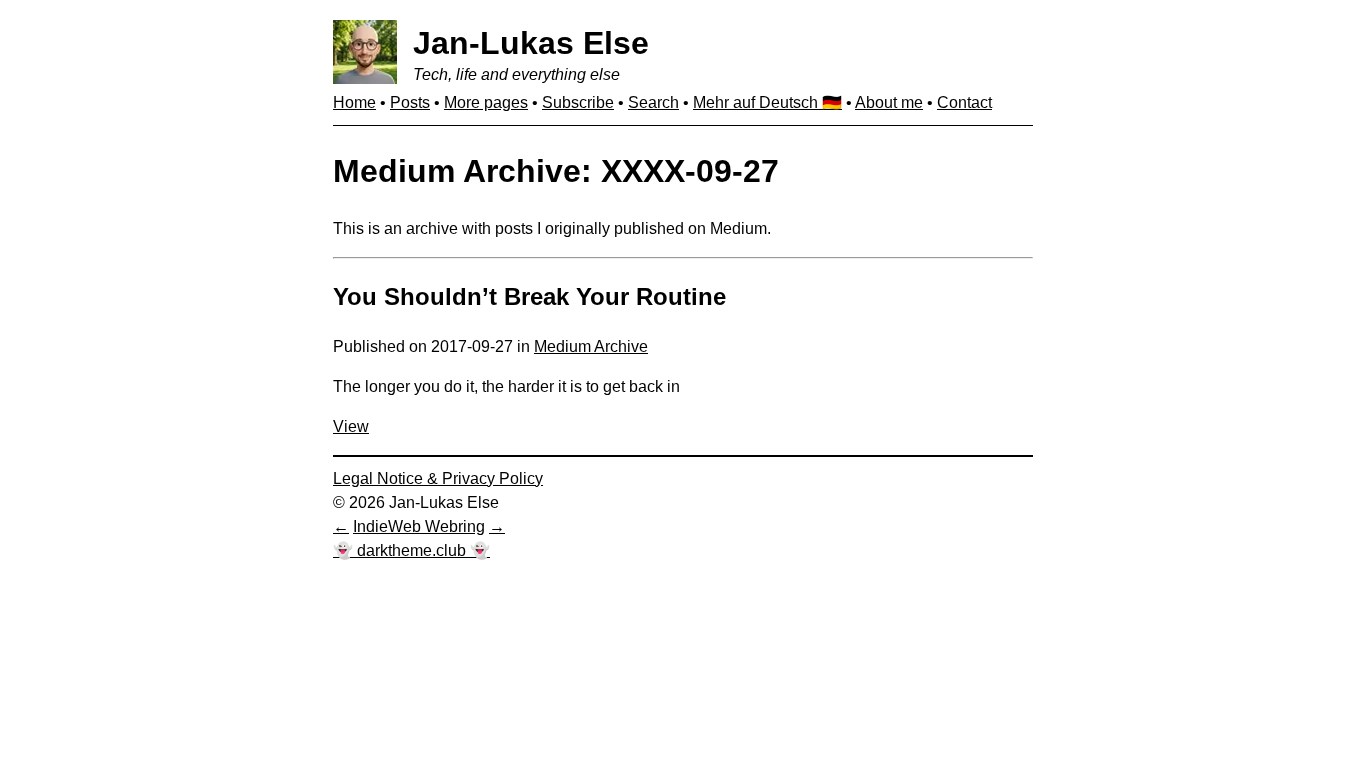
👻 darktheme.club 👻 (411, 550)
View (351, 426)
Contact (964, 102)
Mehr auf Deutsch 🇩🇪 (767, 102)
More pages (486, 102)
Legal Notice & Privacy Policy (438, 478)
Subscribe (578, 102)
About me (889, 102)
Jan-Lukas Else (531, 43)
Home (354, 102)
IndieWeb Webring (419, 526)
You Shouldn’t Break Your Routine (529, 296)
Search (653, 102)
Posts (410, 102)
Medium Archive (591, 346)
